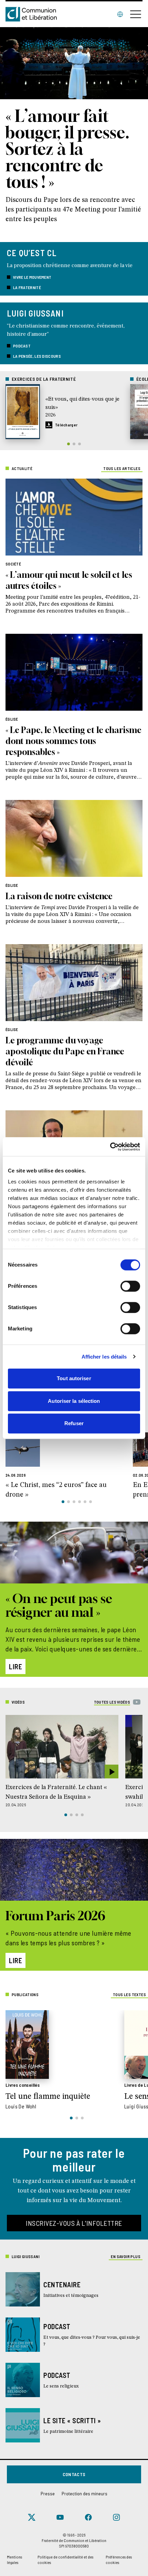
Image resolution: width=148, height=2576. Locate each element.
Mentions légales (14, 2560)
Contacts (74, 2474)
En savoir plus (126, 2256)
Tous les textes (129, 1994)
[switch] (130, 1286)
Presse (48, 2493)
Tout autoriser (74, 1378)
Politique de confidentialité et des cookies (65, 2560)
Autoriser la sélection (74, 1401)
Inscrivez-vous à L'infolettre (74, 2223)
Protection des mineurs (84, 2493)
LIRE (15, 1667)
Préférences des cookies (119, 2560)
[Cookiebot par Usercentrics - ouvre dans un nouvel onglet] (110, 1147)
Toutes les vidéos (112, 1702)
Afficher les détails (104, 1357)
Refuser (74, 1423)
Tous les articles (122, 468)
